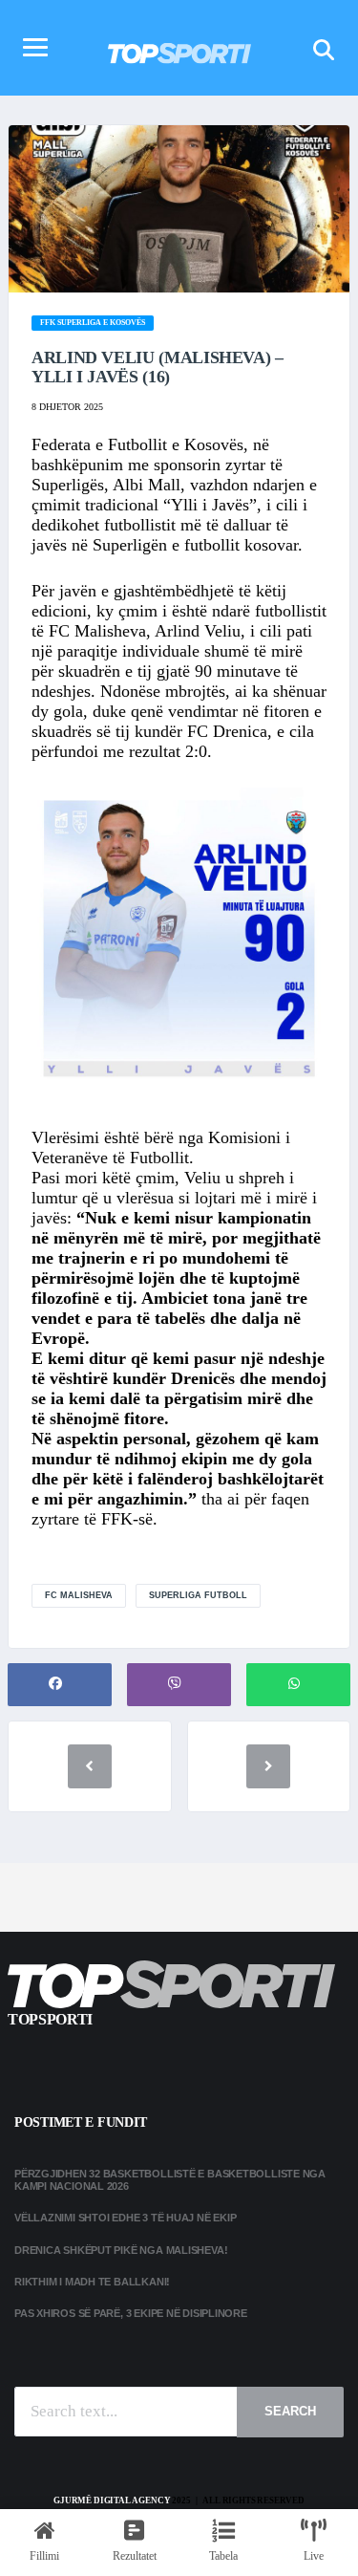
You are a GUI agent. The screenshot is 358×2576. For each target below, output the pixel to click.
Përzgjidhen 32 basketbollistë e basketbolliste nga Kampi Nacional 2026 (170, 2180)
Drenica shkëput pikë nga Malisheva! (121, 2250)
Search (290, 2411)
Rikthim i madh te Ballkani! (92, 2282)
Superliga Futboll (198, 1595)
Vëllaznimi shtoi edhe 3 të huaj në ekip (125, 2218)
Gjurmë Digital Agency (112, 2500)
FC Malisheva (79, 1595)
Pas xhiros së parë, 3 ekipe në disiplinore (131, 2313)
